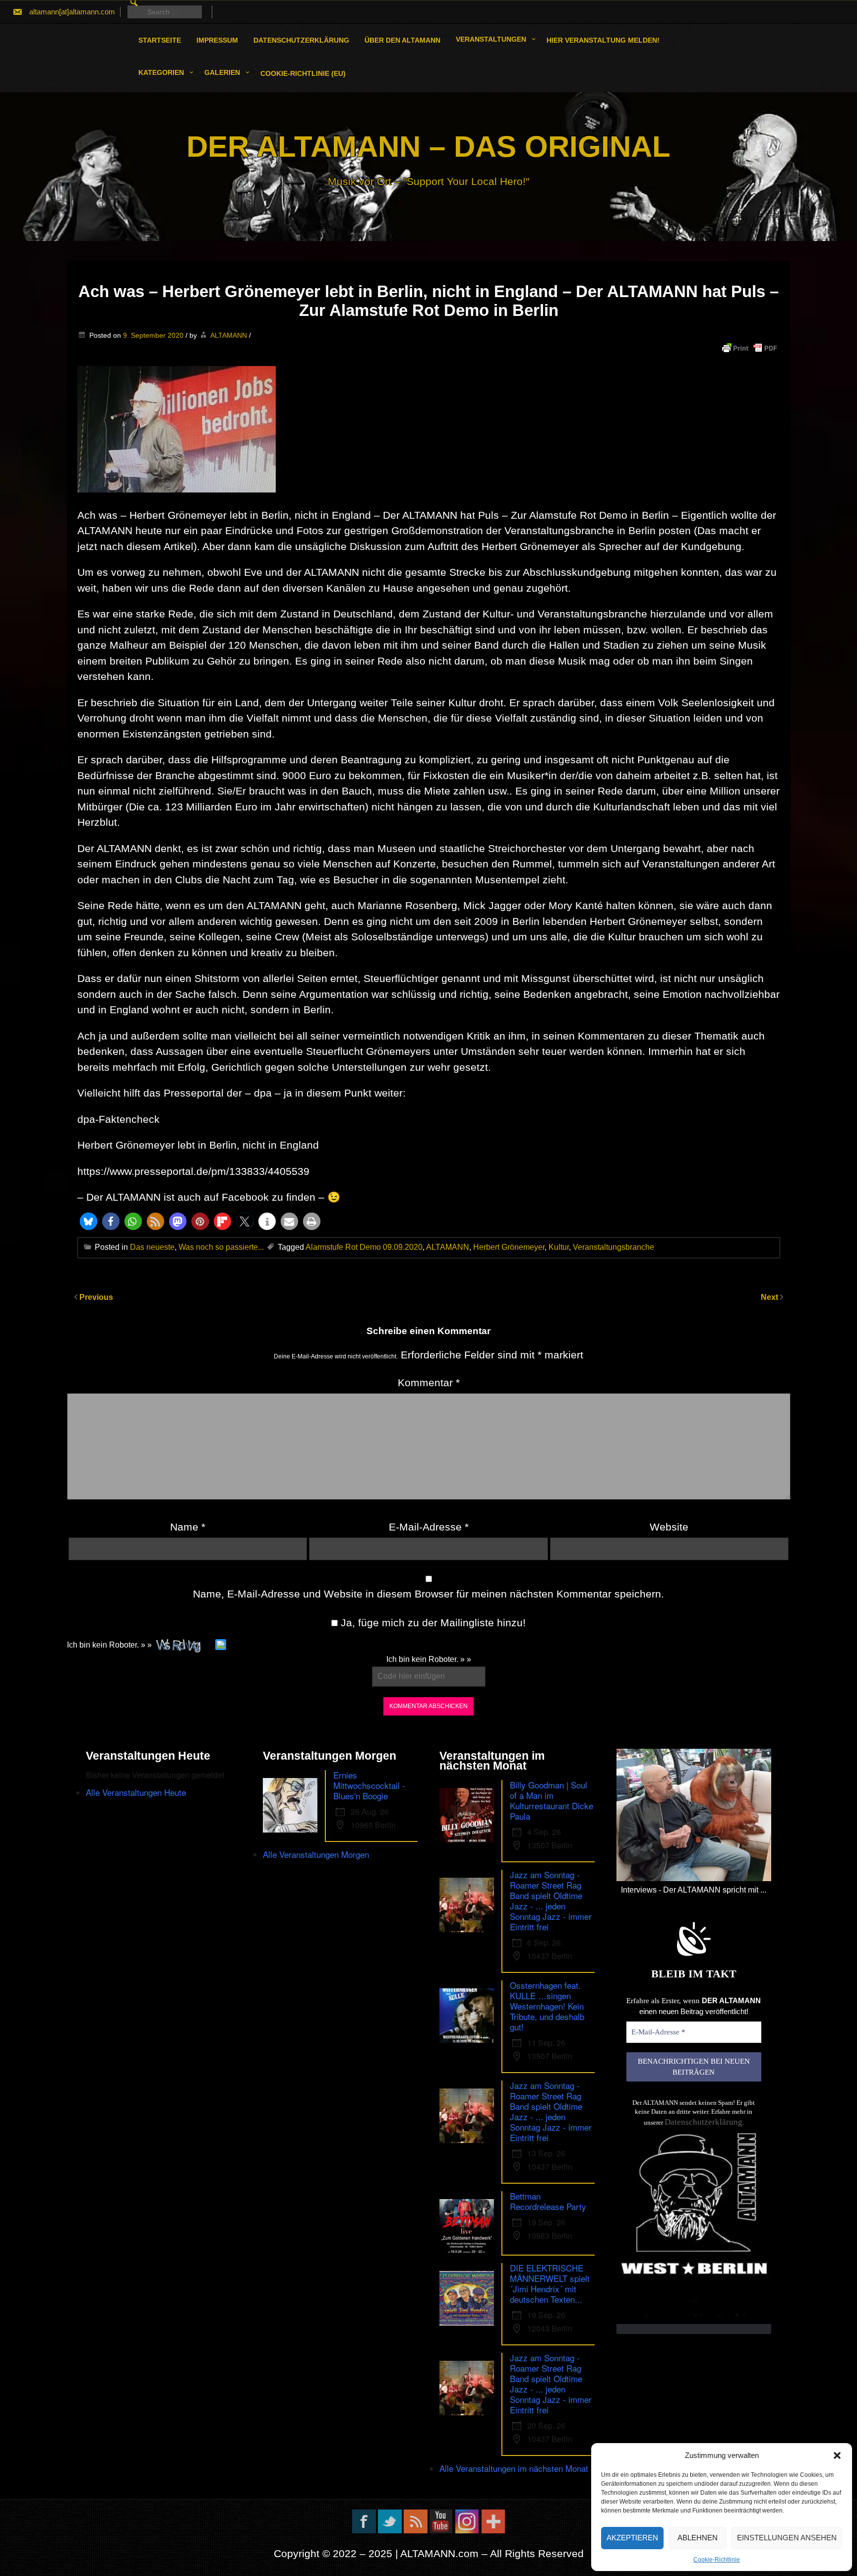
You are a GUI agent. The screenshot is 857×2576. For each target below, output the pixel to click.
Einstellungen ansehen (787, 2538)
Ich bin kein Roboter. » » (109, 1645)
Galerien (222, 72)
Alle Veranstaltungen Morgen (316, 1854)
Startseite (160, 40)
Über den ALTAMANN (402, 40)
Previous (96, 1297)
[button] (837, 2455)
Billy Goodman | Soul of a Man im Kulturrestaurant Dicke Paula (551, 1800)
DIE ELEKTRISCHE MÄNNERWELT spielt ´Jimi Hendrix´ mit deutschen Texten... (550, 2283)
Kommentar (429, 1382)
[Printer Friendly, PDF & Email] (749, 348)
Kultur (559, 1247)
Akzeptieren (632, 2538)
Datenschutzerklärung (301, 40)
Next (770, 1297)
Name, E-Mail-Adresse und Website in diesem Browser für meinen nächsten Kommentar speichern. (428, 1594)
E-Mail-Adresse (429, 1527)
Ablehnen (698, 2538)
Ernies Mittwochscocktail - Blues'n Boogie (369, 1785)
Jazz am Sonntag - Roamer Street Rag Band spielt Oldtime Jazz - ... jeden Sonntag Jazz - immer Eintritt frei (551, 1901)
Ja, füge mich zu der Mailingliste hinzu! (432, 1623)
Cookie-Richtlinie (717, 2560)
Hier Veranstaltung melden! (603, 40)
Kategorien (161, 72)
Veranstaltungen (491, 39)
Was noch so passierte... (221, 1247)
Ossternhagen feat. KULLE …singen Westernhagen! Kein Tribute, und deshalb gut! (547, 2006)
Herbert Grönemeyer (509, 1247)
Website (669, 1527)
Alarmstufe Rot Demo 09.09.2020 (364, 1247)
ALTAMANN (229, 335)
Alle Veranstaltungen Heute (136, 1792)
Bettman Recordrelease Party (548, 2201)
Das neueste (152, 1247)
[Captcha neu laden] (221, 1645)
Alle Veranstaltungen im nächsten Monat (514, 2468)
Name (188, 1527)
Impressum (217, 40)
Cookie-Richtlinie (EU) (303, 73)
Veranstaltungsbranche (613, 1247)
